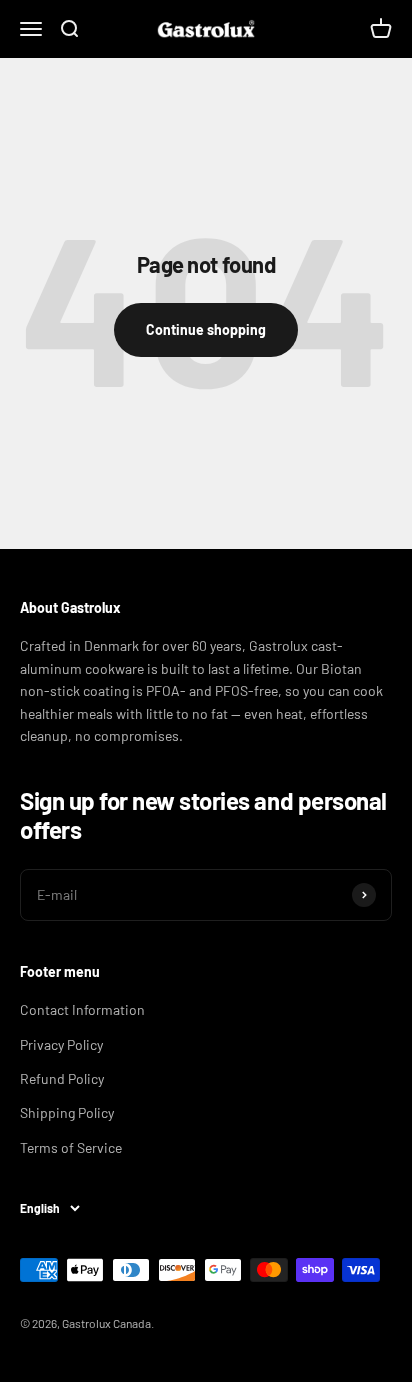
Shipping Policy (67, 1112)
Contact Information (82, 1009)
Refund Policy (62, 1078)
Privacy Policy (61, 1044)
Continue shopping (206, 329)
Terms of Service (71, 1147)
